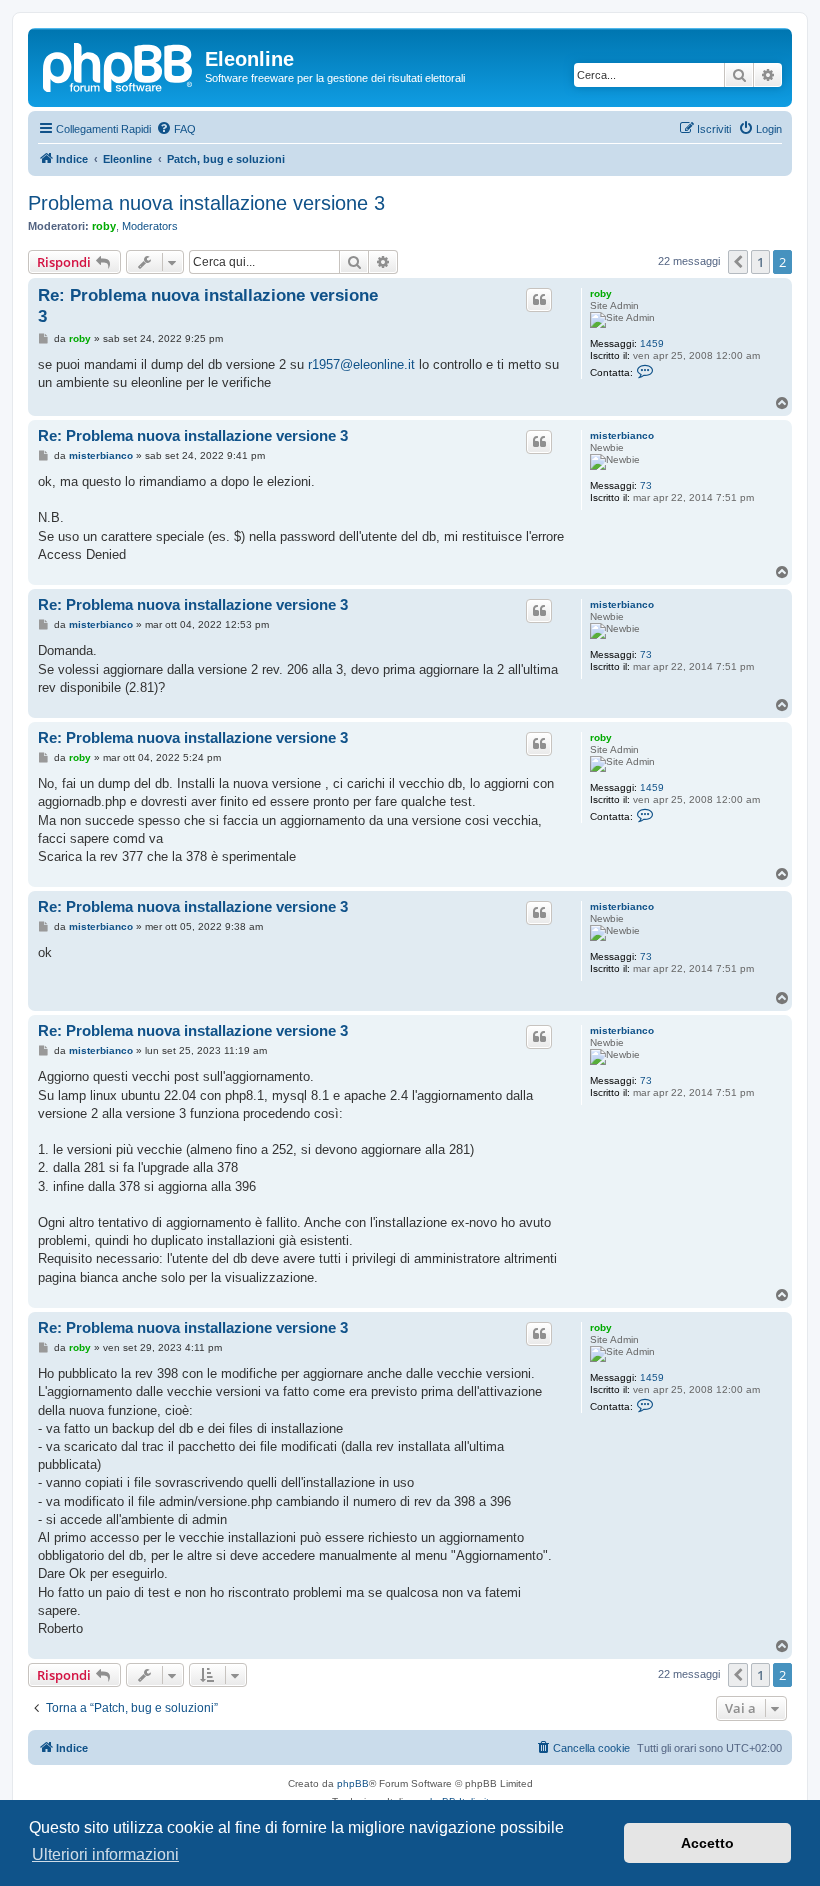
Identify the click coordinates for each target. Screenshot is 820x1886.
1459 (652, 343)
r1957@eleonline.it (361, 364)
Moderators (150, 226)
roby (104, 226)
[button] (738, 262)
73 (646, 485)
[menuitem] (176, 129)
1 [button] (760, 262)
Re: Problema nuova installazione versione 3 (208, 306)
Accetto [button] (707, 1843)
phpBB (353, 1783)
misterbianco (622, 435)
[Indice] (119, 65)
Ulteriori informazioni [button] (105, 1854)
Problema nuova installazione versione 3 (206, 203)
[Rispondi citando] (539, 300)
